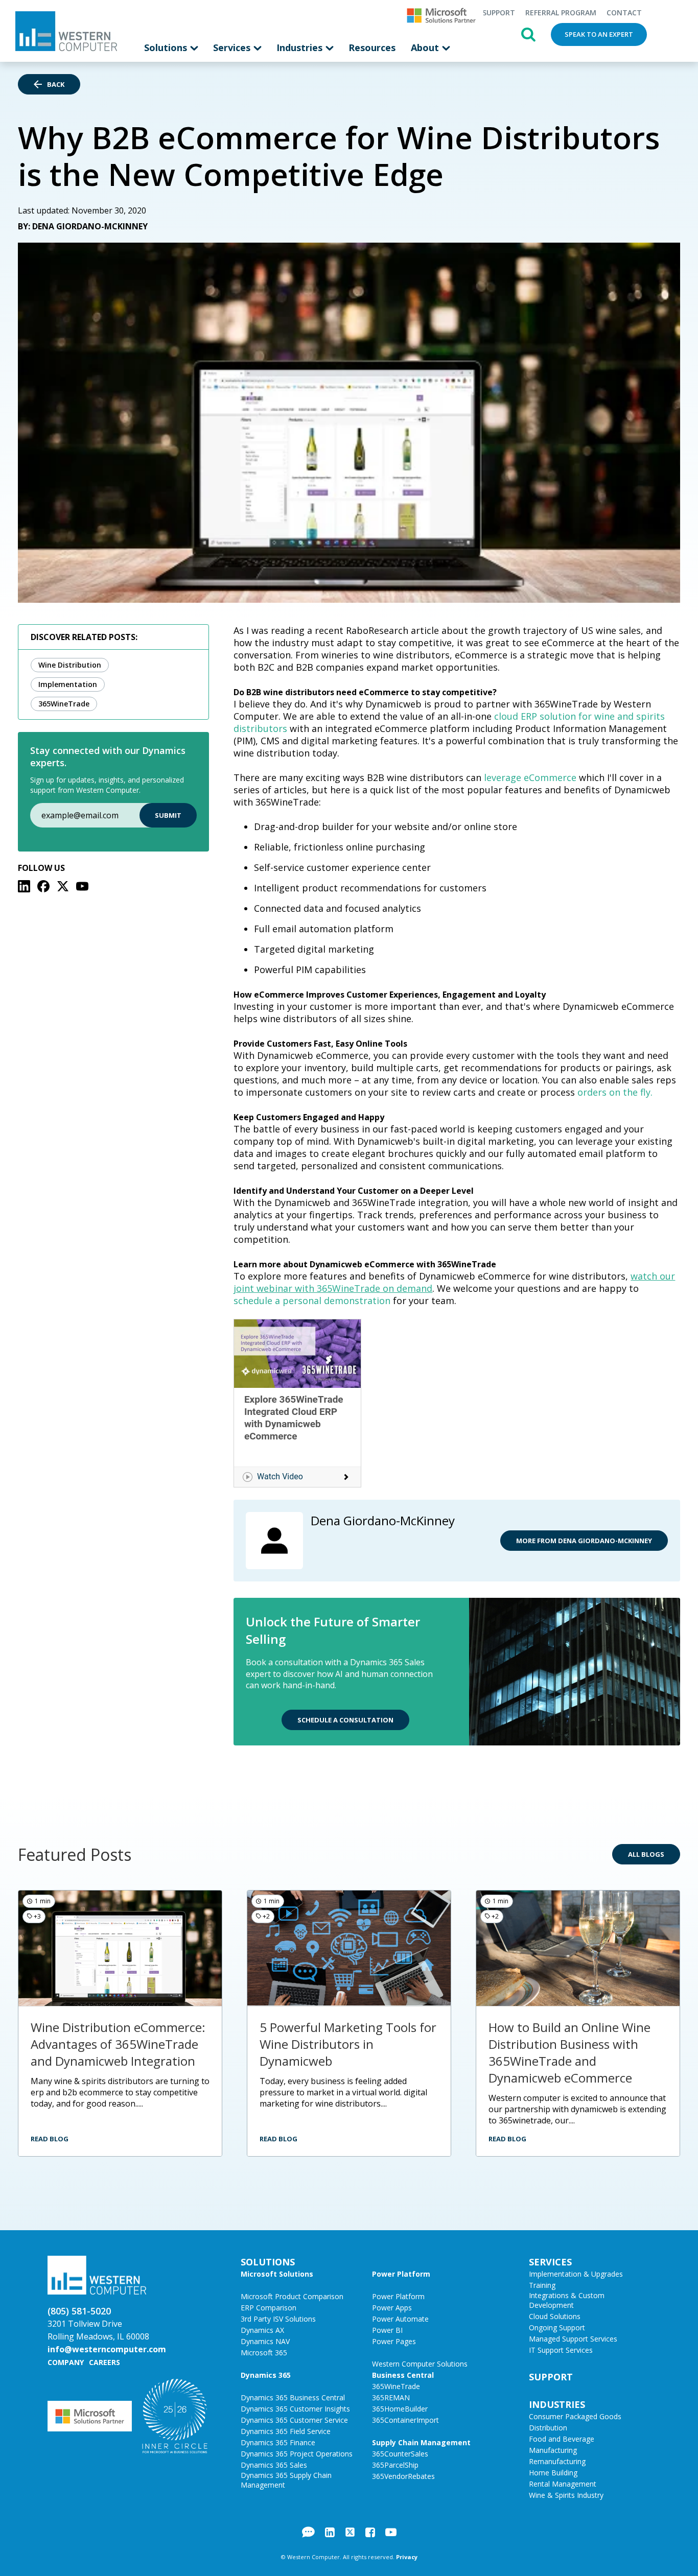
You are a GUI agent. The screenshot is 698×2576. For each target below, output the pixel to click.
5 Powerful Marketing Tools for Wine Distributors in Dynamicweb (348, 2044)
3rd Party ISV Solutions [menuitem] (278, 2319)
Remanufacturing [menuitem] (557, 2461)
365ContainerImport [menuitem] (405, 2420)
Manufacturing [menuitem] (553, 2450)
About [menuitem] (426, 48)
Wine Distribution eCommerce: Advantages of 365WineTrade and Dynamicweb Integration (118, 2044)
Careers (104, 2362)
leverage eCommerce (530, 777)
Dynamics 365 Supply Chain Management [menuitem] (286, 2480)
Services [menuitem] (233, 48)
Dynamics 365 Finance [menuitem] (278, 2442)
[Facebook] (43, 886)
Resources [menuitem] (372, 48)
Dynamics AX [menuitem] (262, 2330)
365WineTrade (64, 704)
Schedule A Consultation (345, 1720)
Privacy (407, 2557)
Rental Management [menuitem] (563, 2484)
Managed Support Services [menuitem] (573, 2339)
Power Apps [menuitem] (392, 2308)
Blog (308, 2532)
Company (66, 2362)
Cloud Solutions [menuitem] (555, 2316)
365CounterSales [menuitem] (400, 2454)
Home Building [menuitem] (553, 2473)
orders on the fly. (615, 1092)
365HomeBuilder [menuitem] (400, 2409)
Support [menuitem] (499, 13)
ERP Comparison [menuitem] (269, 2308)
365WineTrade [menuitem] (396, 2386)
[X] (63, 886)
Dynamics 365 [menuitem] (266, 2375)
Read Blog (50, 2139)
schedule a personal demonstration (312, 1301)
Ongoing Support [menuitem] (557, 2327)
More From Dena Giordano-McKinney (584, 1541)
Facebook (370, 2532)
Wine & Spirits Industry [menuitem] (566, 2495)
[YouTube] (82, 886)
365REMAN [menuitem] (391, 2397)
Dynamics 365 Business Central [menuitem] (293, 2397)
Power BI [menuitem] (387, 2330)
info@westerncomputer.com (107, 2349)
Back (56, 84)
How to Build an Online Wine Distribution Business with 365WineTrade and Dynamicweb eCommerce (569, 2052)
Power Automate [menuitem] (400, 2319)
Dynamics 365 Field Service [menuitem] (286, 2431)
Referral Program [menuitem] (561, 13)
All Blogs (646, 1854)
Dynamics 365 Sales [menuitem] (274, 2465)
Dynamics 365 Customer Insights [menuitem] (295, 2409)
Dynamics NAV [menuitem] (265, 2341)
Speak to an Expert (599, 34)
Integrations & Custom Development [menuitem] (567, 2300)
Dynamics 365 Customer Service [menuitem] (294, 2420)
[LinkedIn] (24, 886)
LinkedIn (330, 2532)
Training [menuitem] (542, 2285)
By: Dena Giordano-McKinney (83, 226)
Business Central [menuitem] (403, 2375)
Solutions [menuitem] (167, 48)
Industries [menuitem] (301, 48)
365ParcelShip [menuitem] (395, 2465)
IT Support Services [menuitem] (561, 2350)
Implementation (68, 684)
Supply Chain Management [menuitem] (421, 2442)
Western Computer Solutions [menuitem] (420, 2364)
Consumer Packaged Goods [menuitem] (575, 2416)
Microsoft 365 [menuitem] (264, 2353)
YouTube (391, 2532)
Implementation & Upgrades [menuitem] (576, 2274)
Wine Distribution (70, 665)
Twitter (350, 2532)
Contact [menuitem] (624, 13)
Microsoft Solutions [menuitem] (277, 2274)
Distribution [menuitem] (548, 2428)
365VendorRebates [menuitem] (403, 2476)
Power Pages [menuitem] (394, 2341)
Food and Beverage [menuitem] (562, 2439)
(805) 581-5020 (79, 2311)
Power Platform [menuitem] (401, 2274)
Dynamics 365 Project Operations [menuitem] (297, 2454)
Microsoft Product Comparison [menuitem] (292, 2296)
